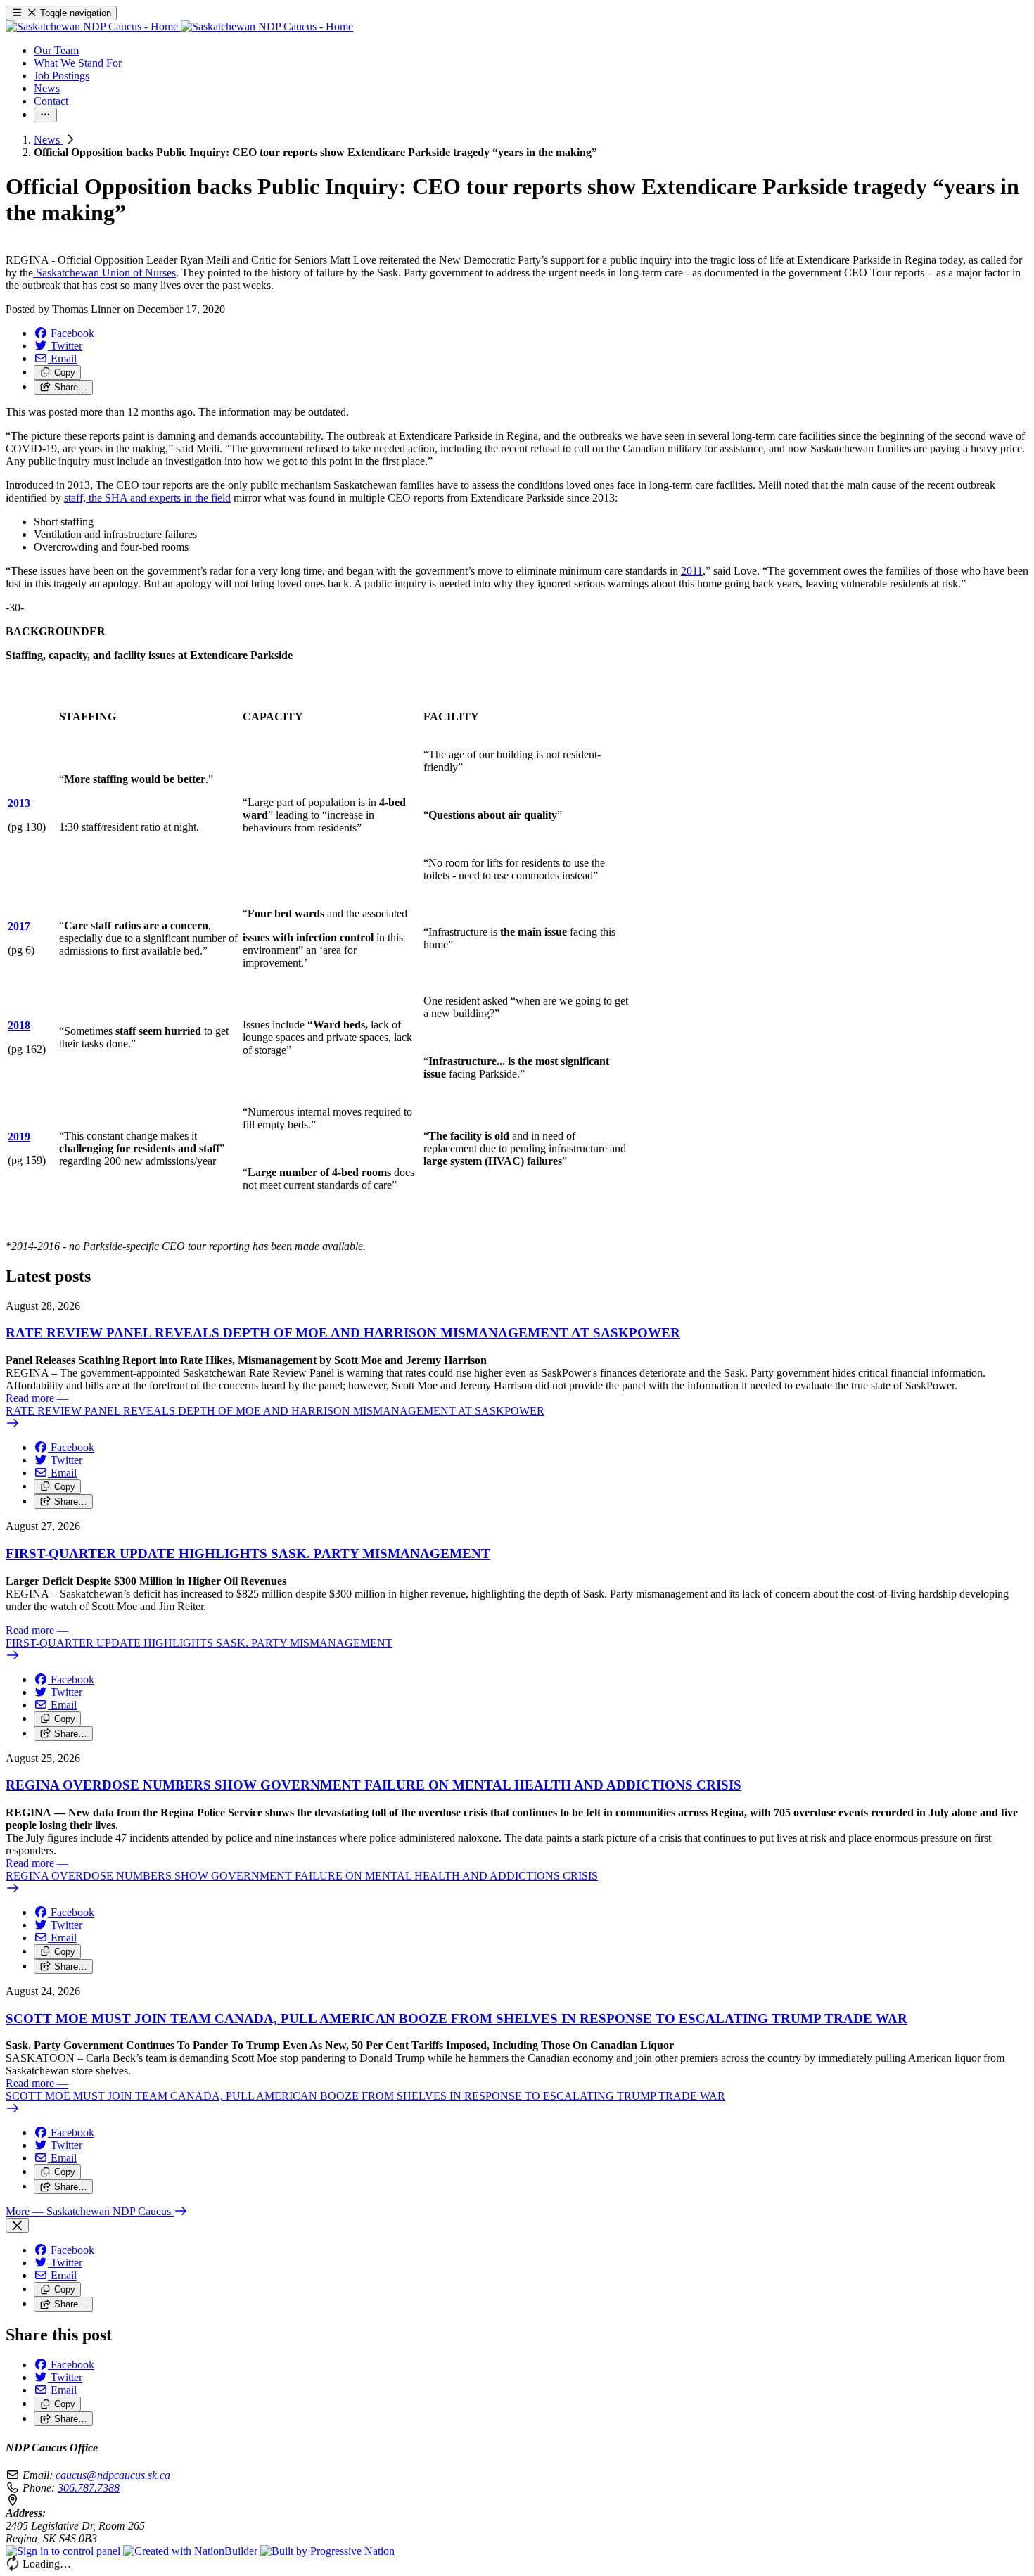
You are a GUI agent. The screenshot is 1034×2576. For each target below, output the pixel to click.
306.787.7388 (89, 2488)
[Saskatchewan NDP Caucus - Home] (179, 26)
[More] (45, 115)
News (48, 140)
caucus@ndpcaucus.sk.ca (113, 2475)
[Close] (17, 2225)
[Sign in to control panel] (64, 2551)
